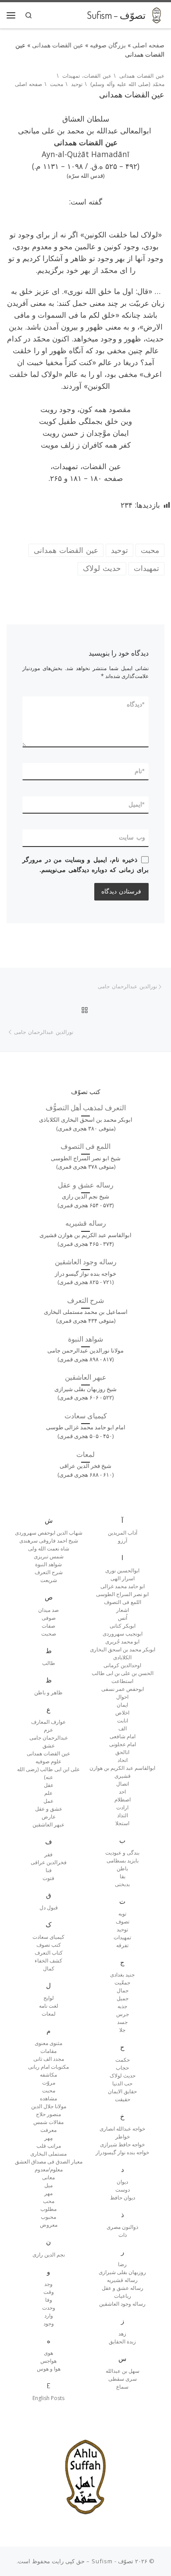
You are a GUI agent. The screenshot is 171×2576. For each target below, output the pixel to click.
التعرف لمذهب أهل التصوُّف (86, 1108)
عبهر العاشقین (86, 1377)
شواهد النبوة (85, 1339)
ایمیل (137, 804)
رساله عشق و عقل (86, 1185)
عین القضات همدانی (58, 45)
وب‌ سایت (132, 837)
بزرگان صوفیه (108, 45)
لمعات (85, 1454)
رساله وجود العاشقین (86, 1262)
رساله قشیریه (86, 1223)
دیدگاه (136, 704)
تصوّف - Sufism (112, 2561)
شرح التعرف (85, 1300)
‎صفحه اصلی (148, 45)
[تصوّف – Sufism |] (157, 14)
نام (140, 771)
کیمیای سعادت (86, 1416)
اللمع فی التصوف (85, 1146)
